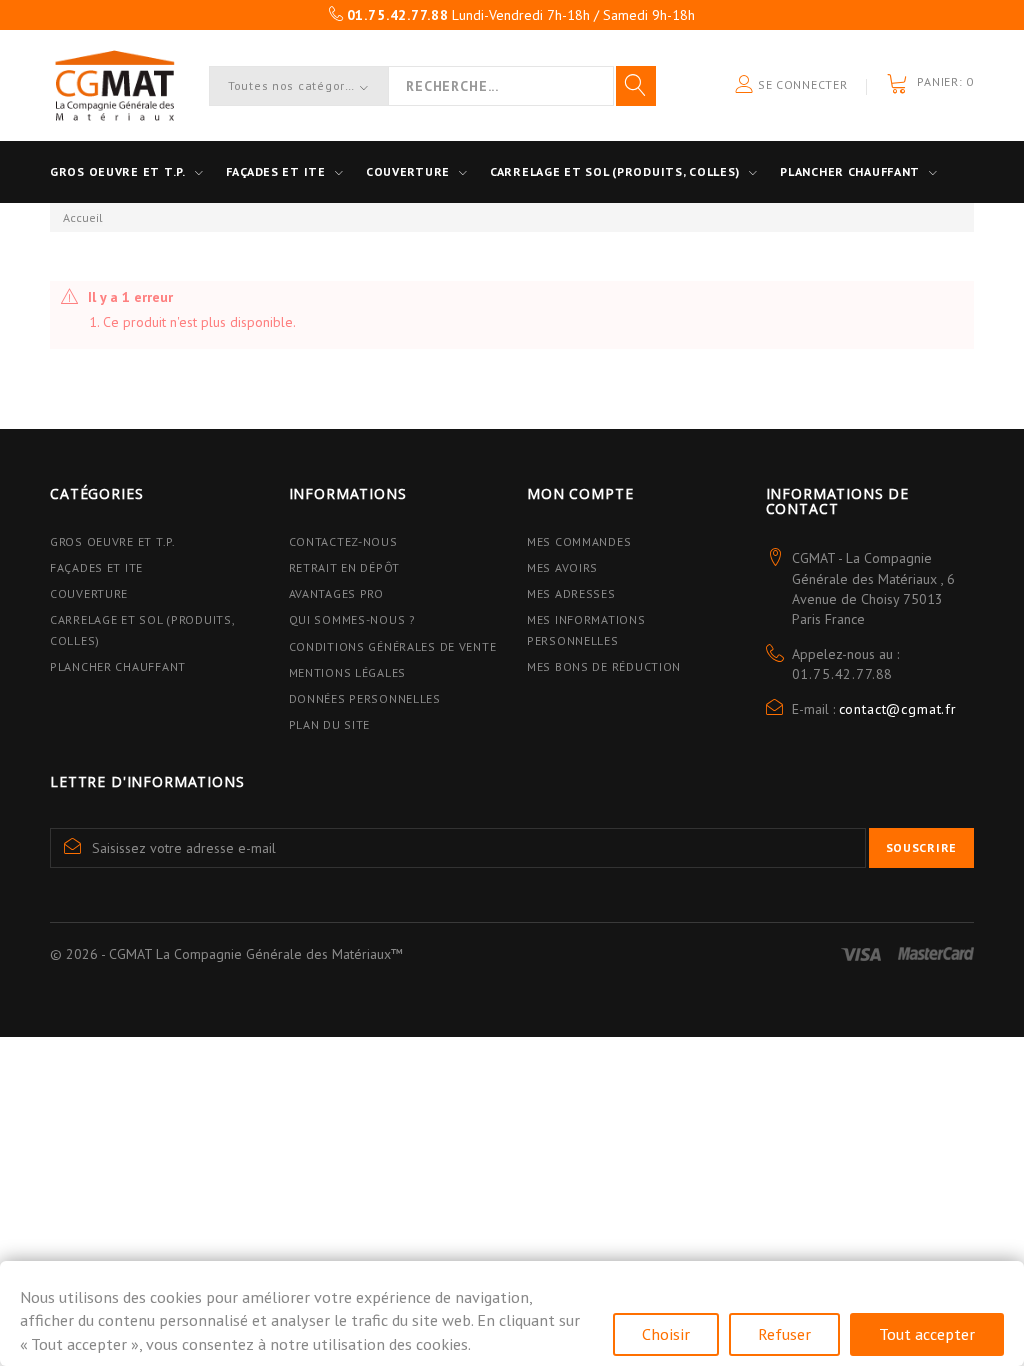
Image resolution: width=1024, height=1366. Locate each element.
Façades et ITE (276, 171)
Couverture (408, 171)
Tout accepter (927, 1334)
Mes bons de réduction (604, 666)
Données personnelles (365, 698)
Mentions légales (348, 672)
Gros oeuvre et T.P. (118, 171)
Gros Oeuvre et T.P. (113, 541)
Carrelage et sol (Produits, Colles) (615, 171)
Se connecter (800, 84)
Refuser (784, 1334)
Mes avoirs (562, 567)
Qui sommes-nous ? (352, 619)
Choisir (666, 1334)
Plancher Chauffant (850, 171)
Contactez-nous (343, 541)
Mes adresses (571, 593)
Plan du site (330, 724)
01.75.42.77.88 (843, 674)
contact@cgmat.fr (898, 709)
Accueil (83, 217)
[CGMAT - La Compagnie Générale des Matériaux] (114, 85)
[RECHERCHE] (636, 86)
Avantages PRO (336, 593)
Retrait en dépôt (345, 567)
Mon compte (580, 493)
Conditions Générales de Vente (393, 646)
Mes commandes (579, 541)
